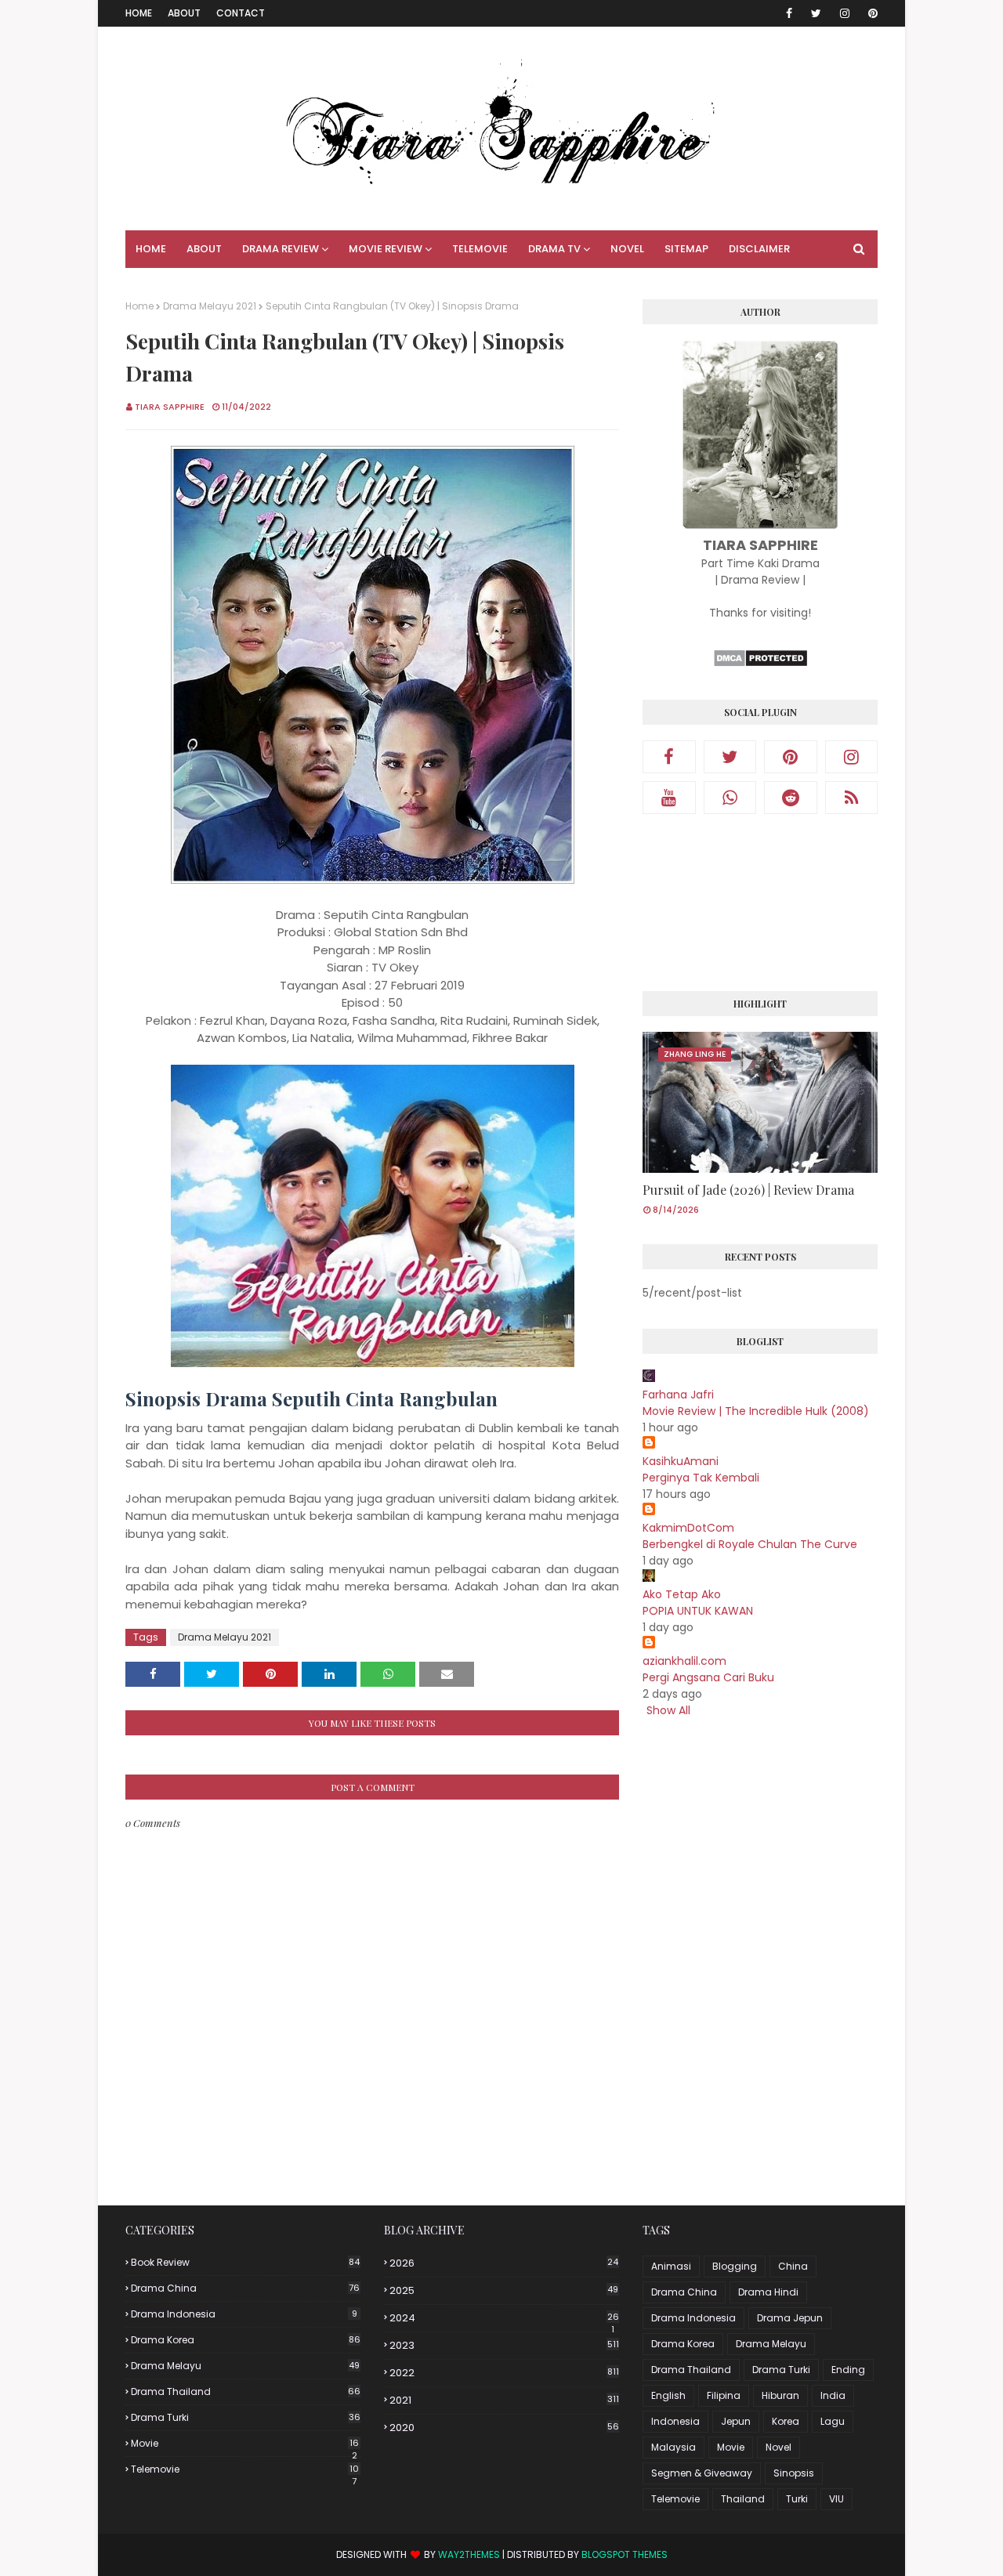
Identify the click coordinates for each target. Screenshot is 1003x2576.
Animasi (671, 2266)
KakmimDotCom (688, 1528)
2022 (504, 2373)
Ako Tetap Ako (682, 1594)
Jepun (736, 2421)
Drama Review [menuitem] (281, 249)
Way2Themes (469, 2554)
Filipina (724, 2395)
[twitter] (816, 13)
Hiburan (780, 2395)
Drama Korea (246, 2340)
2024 (504, 2318)
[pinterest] (870, 13)
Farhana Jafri (678, 1395)
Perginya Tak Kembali (701, 1478)
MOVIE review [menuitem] (386, 249)
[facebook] (789, 13)
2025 (504, 2290)
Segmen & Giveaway (702, 2473)
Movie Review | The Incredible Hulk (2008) (756, 1411)
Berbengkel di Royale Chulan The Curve (750, 1544)
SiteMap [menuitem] (686, 249)
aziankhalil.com (684, 1661)
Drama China (245, 2288)
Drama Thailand (246, 2391)
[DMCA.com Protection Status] (760, 664)
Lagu (833, 2421)
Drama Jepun (790, 2318)
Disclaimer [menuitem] (759, 249)
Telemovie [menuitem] (480, 249)
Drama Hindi (768, 2292)
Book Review (245, 2262)
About (184, 13)
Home (139, 13)
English (668, 2395)
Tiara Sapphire (170, 407)
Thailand (743, 2499)
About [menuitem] (204, 249)
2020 (504, 2428)
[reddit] (791, 798)
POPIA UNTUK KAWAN (698, 1611)
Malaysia (673, 2447)
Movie (245, 2444)
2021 (504, 2400)
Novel (779, 2447)
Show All (668, 1710)
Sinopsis (794, 2473)
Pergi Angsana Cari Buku (708, 1677)
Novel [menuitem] (627, 249)
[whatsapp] (730, 798)
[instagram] (845, 13)
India (833, 2395)
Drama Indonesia (244, 2314)
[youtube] (669, 798)
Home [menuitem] (151, 249)
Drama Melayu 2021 (210, 306)
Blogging (735, 2266)
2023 (504, 2345)
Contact (241, 13)
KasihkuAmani (681, 1461)
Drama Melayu (245, 2366)
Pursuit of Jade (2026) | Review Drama (748, 1190)
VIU (836, 2499)
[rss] (852, 798)
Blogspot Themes (625, 2554)
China (793, 2266)
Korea (786, 2421)
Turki (797, 2499)
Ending (848, 2370)
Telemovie (245, 2469)
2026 (504, 2263)
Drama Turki (246, 2417)
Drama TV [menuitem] (554, 249)
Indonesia (675, 2421)
